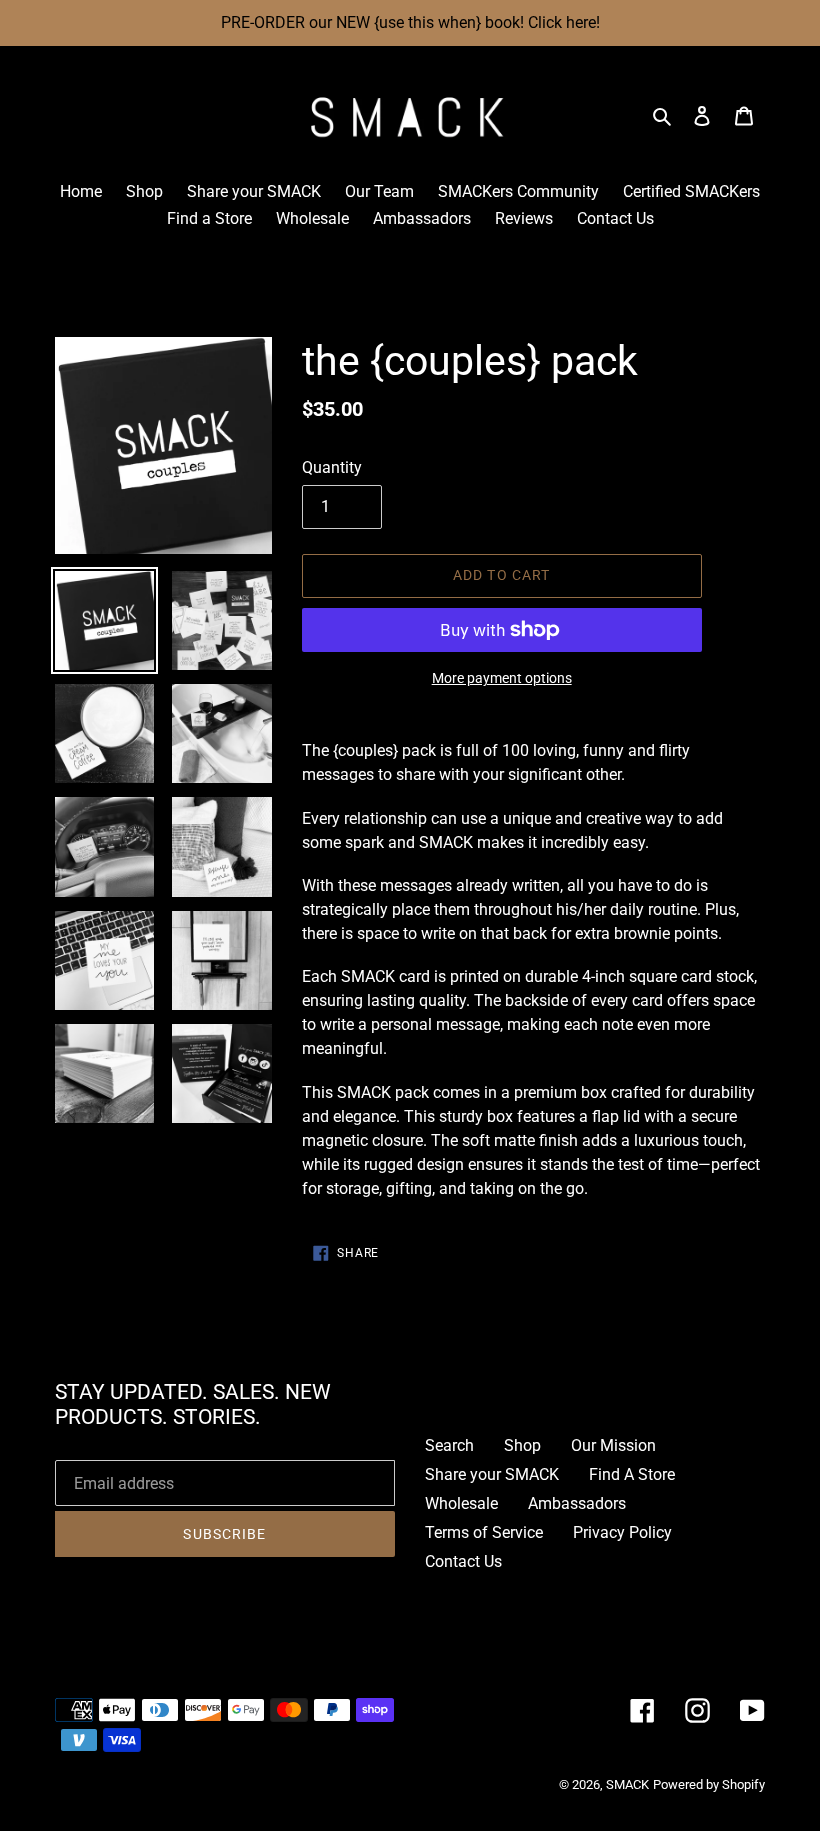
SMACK (627, 1784)
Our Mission (613, 1445)
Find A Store (632, 1474)
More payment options (502, 678)
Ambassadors (577, 1503)
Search (449, 1445)
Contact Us (463, 1561)
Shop (522, 1445)
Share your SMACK (492, 1474)
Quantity (332, 467)
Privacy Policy (622, 1532)
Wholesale (461, 1503)
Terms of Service (484, 1532)
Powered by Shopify (709, 1784)
